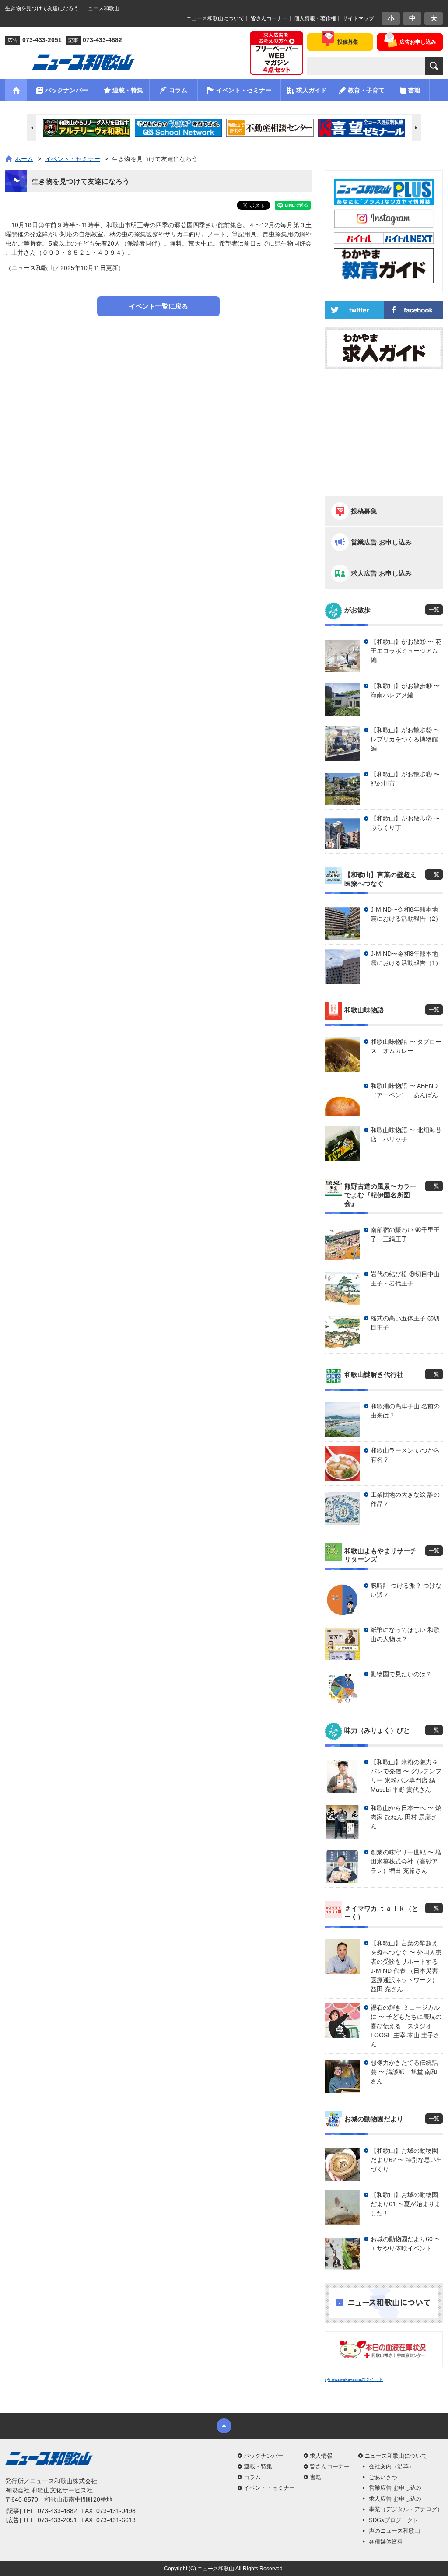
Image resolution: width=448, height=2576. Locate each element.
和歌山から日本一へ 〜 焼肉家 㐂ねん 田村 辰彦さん (406, 1817)
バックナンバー (264, 2456)
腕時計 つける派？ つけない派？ (406, 1590)
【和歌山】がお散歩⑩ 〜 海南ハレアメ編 (405, 690)
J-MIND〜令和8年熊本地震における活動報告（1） (406, 958)
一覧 (434, 610)
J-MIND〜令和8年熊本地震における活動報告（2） (406, 914)
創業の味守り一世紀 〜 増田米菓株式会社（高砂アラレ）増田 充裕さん (406, 1861)
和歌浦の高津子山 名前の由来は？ (405, 1411)
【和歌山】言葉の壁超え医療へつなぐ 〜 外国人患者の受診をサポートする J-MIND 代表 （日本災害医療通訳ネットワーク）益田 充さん (406, 1966)
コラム (252, 2477)
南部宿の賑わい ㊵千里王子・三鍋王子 (405, 1234)
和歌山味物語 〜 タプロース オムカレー (406, 1046)
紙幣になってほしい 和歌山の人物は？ (405, 1634)
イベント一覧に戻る (159, 306)
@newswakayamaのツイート (354, 2379)
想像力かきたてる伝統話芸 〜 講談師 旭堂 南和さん (404, 2072)
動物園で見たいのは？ (401, 1674)
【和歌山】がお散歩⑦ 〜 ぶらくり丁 (405, 823)
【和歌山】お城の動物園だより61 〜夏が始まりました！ (406, 2204)
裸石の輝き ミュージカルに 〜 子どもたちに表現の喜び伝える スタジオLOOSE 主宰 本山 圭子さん (406, 2026)
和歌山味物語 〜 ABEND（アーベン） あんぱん (404, 1090)
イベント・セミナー (269, 2488)
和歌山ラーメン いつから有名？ (405, 1455)
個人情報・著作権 (315, 18)
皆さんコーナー (269, 18)
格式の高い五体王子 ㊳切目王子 (405, 1323)
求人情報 (321, 2456)
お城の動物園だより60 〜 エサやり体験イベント (406, 2244)
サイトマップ (358, 18)
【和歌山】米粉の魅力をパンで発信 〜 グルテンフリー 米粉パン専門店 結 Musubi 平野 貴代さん (406, 1776)
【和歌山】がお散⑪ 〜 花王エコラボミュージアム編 (406, 651)
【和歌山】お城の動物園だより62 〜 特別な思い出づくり (406, 2160)
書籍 (315, 2477)
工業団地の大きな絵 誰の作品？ (405, 1499)
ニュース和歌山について (215, 18)
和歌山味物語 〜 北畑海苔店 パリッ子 (406, 1135)
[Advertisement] (158, 356)
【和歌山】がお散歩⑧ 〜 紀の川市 (405, 779)
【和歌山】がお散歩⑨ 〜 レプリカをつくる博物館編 (405, 739)
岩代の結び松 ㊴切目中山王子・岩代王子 (405, 1279)
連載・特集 (258, 2466)
